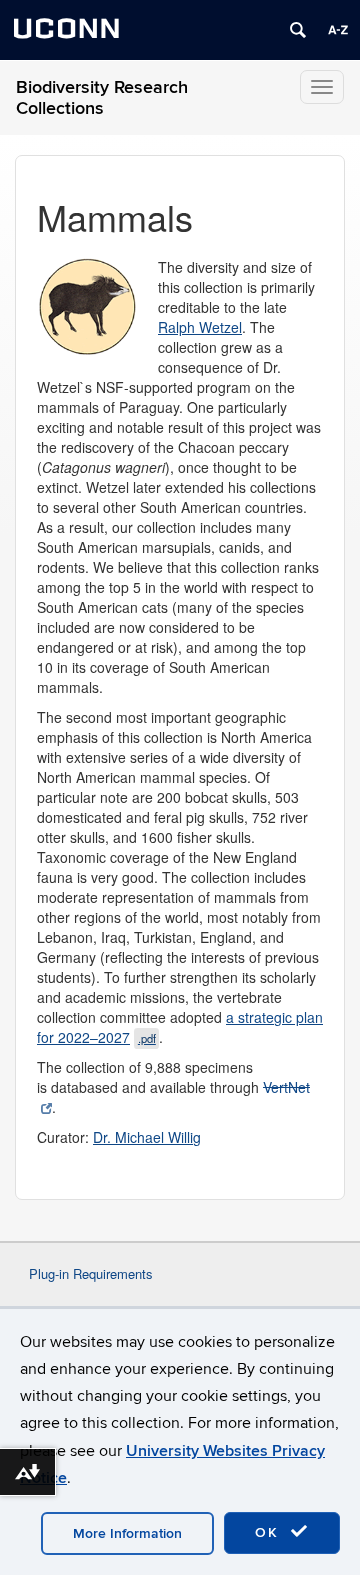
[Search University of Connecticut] (298, 30)
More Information (127, 1533)
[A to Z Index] (338, 30)
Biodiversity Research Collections (102, 98)
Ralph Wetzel (200, 327)
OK (270, 1532)
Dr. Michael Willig (147, 1137)
